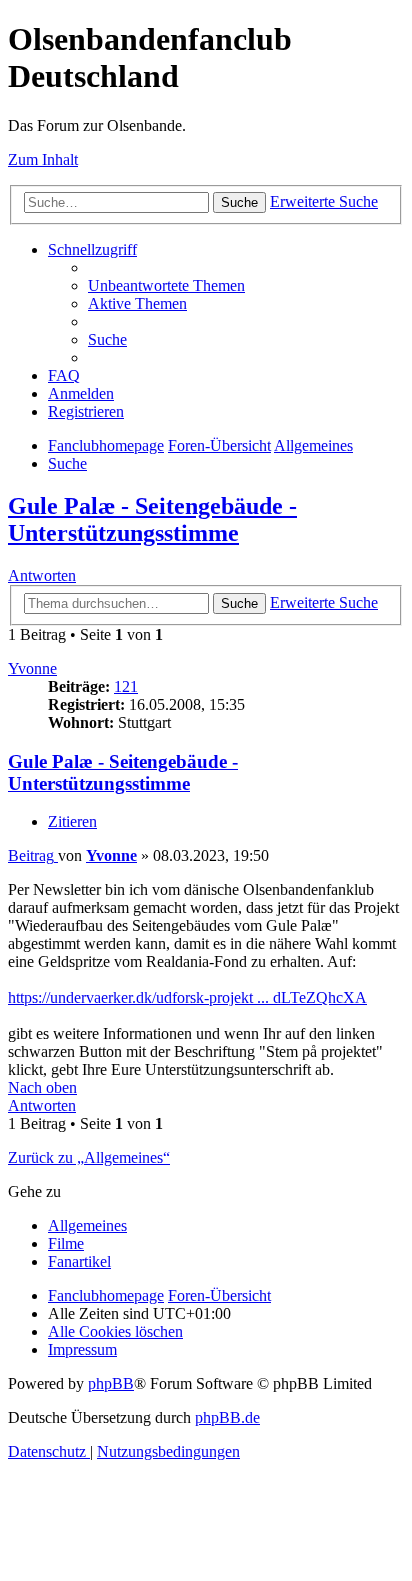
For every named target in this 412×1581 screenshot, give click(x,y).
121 (126, 686)
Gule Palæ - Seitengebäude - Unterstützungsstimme (152, 519)
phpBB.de (227, 1417)
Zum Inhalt (43, 159)
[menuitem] (166, 285)
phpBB (111, 1383)
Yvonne (32, 668)
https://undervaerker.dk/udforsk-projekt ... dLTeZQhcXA (187, 997)
